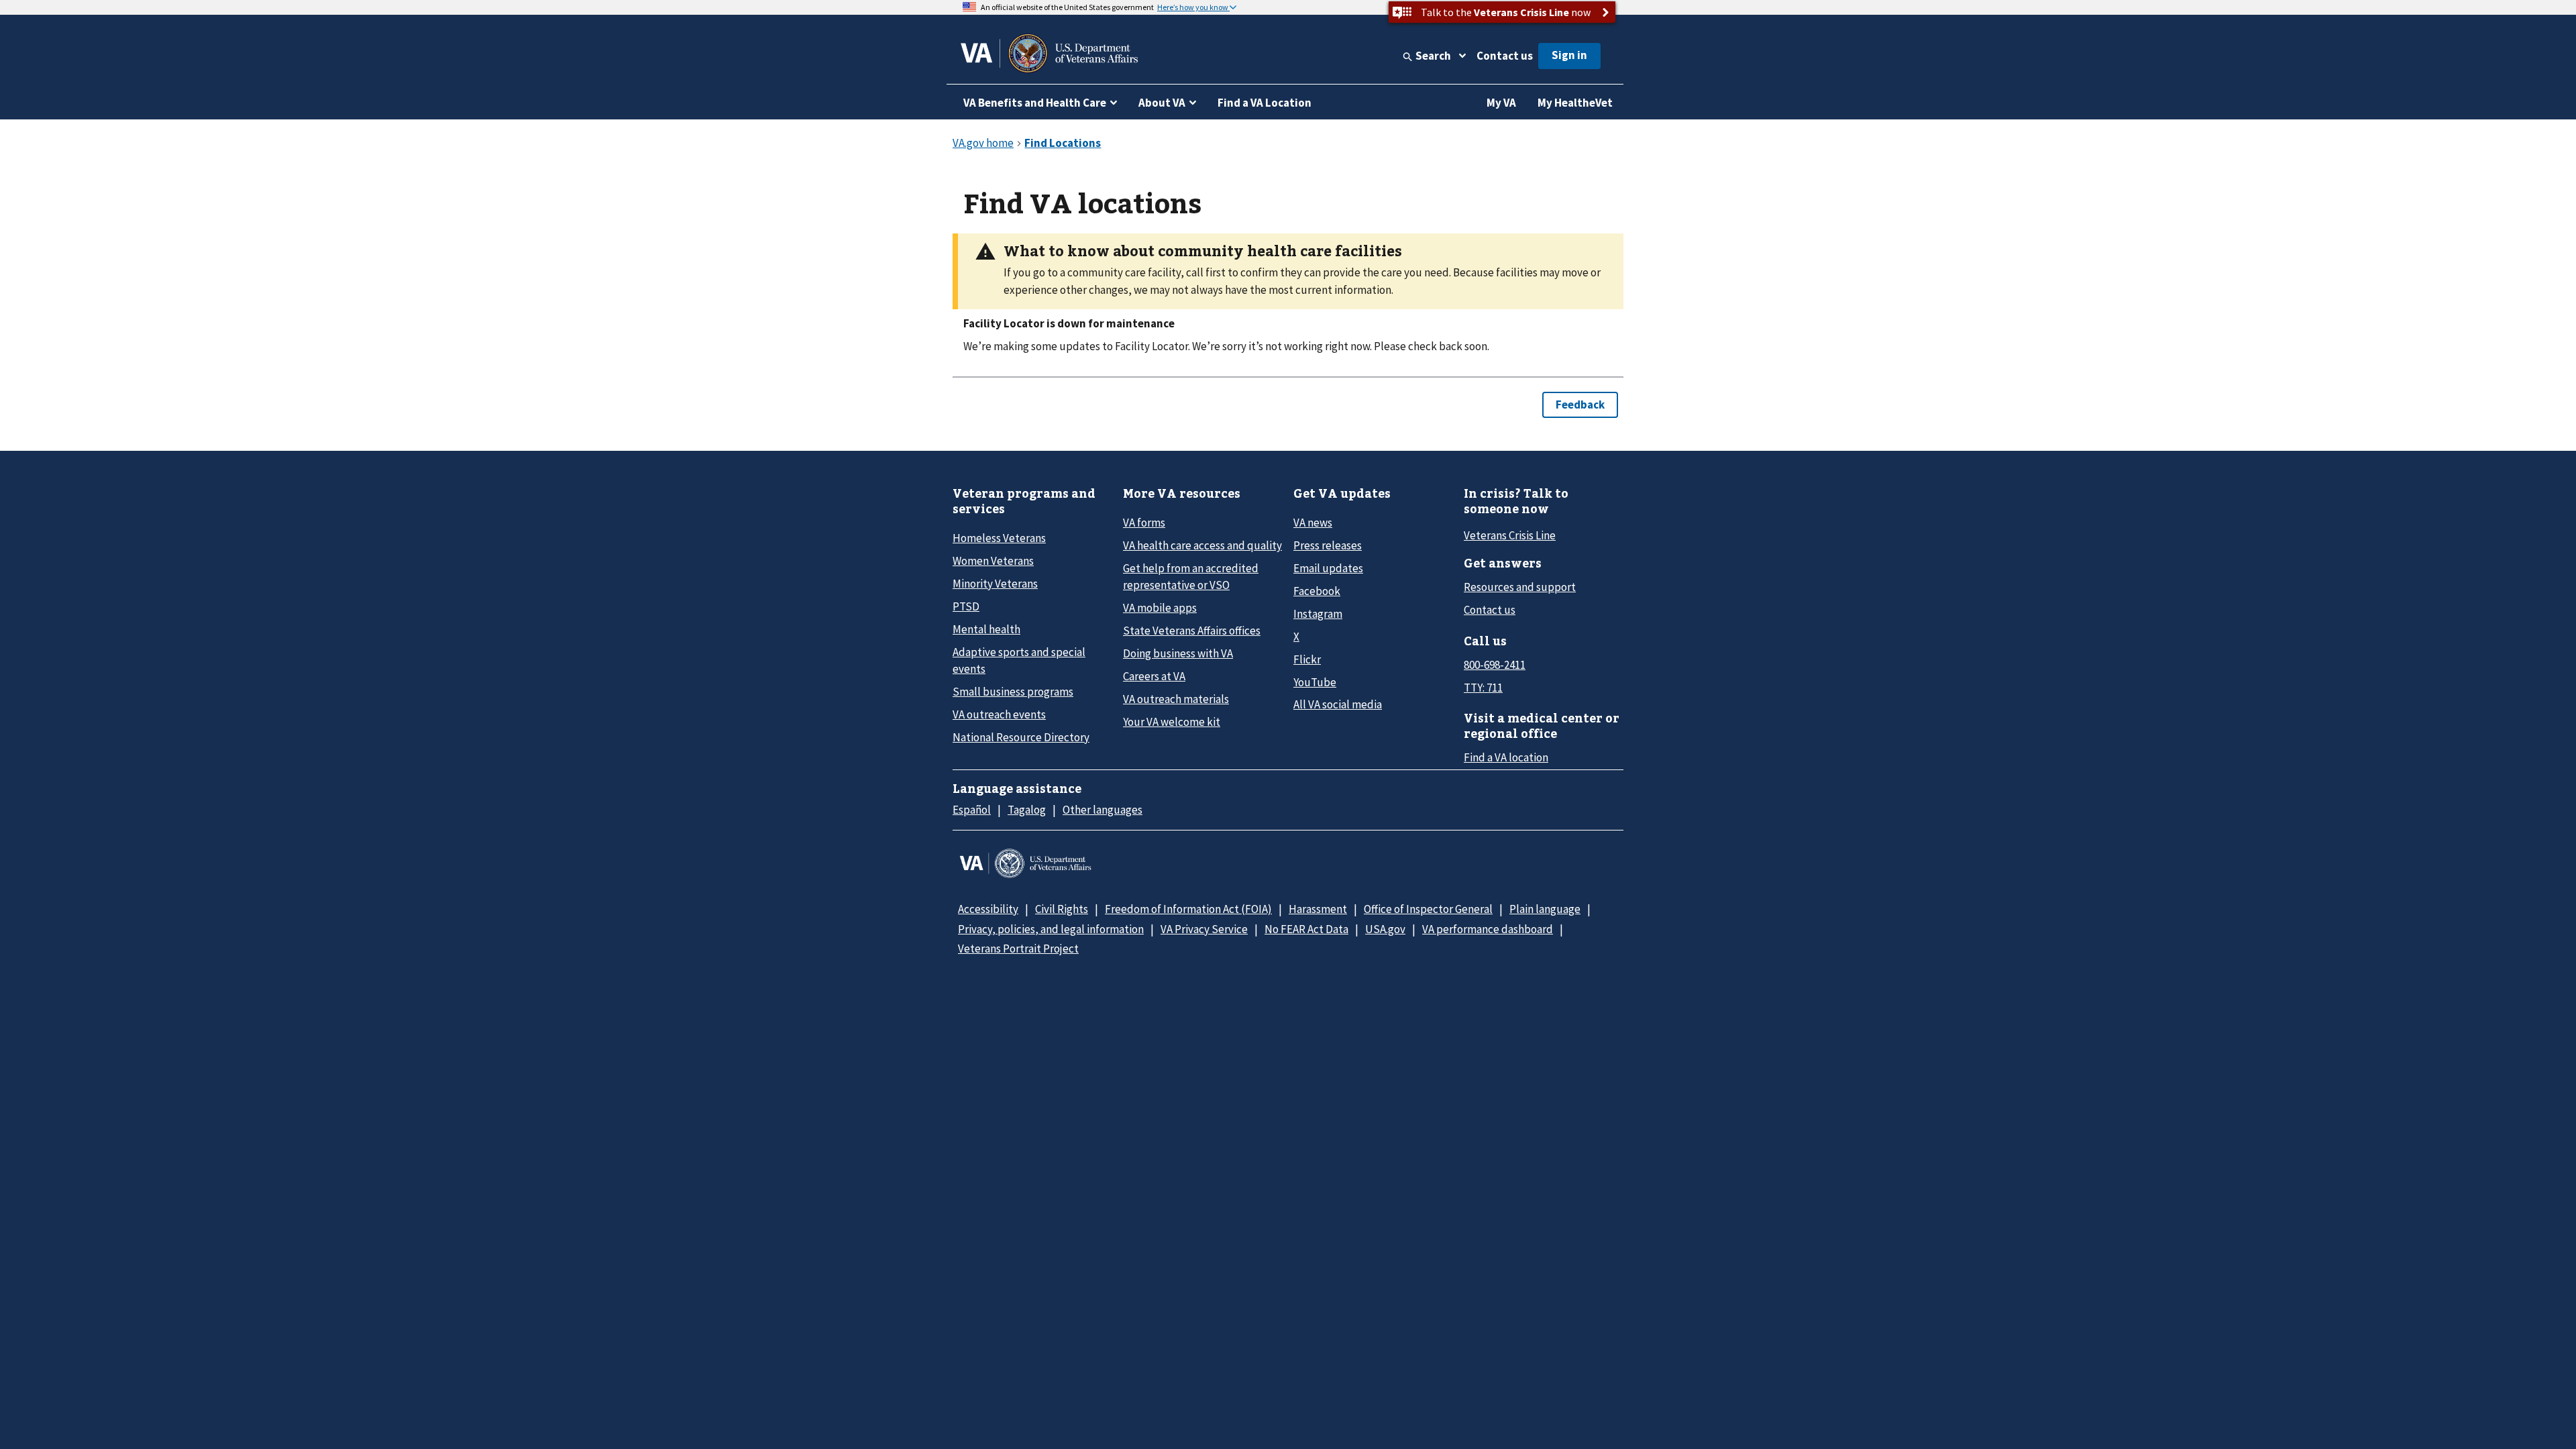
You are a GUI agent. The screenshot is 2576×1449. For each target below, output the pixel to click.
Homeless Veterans (999, 538)
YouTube (1315, 682)
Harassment (1318, 909)
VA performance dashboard (1488, 929)
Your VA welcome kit (1172, 722)
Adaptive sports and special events (1019, 660)
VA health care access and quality (1202, 545)
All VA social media (1338, 704)
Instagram (1318, 614)
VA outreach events (999, 714)
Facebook (1317, 591)
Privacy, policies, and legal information (1051, 929)
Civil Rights (1062, 909)
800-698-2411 (1495, 665)
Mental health (986, 629)
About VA (1162, 103)
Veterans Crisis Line (1510, 535)
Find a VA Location (1265, 103)
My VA (1501, 103)
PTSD (966, 606)
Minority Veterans (995, 584)
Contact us (1505, 56)
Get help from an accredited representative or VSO (1191, 577)
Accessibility (988, 909)
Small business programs (1013, 692)
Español (972, 810)
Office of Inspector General (1428, 909)
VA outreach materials (1176, 699)
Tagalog (1027, 810)
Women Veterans (993, 561)
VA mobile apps (1160, 608)
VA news (1313, 523)
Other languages (1103, 810)
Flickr (1307, 659)
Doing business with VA (1178, 653)
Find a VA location (1506, 757)
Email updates (1328, 568)
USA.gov (1385, 929)
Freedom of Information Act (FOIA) (1188, 909)
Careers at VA (1154, 676)
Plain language (1545, 909)
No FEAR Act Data (1306, 929)
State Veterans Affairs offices (1192, 631)
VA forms (1144, 523)
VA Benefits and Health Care (1035, 103)
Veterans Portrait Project (1018, 949)
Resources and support (1520, 587)
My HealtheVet (1575, 103)
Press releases (1328, 545)
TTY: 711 (1483, 688)
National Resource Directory (1021, 737)
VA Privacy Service (1204, 929)
